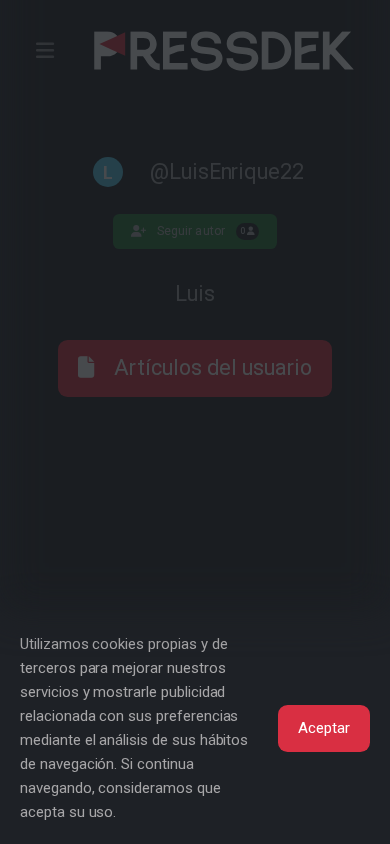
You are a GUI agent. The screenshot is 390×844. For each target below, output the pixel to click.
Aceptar (324, 728)
